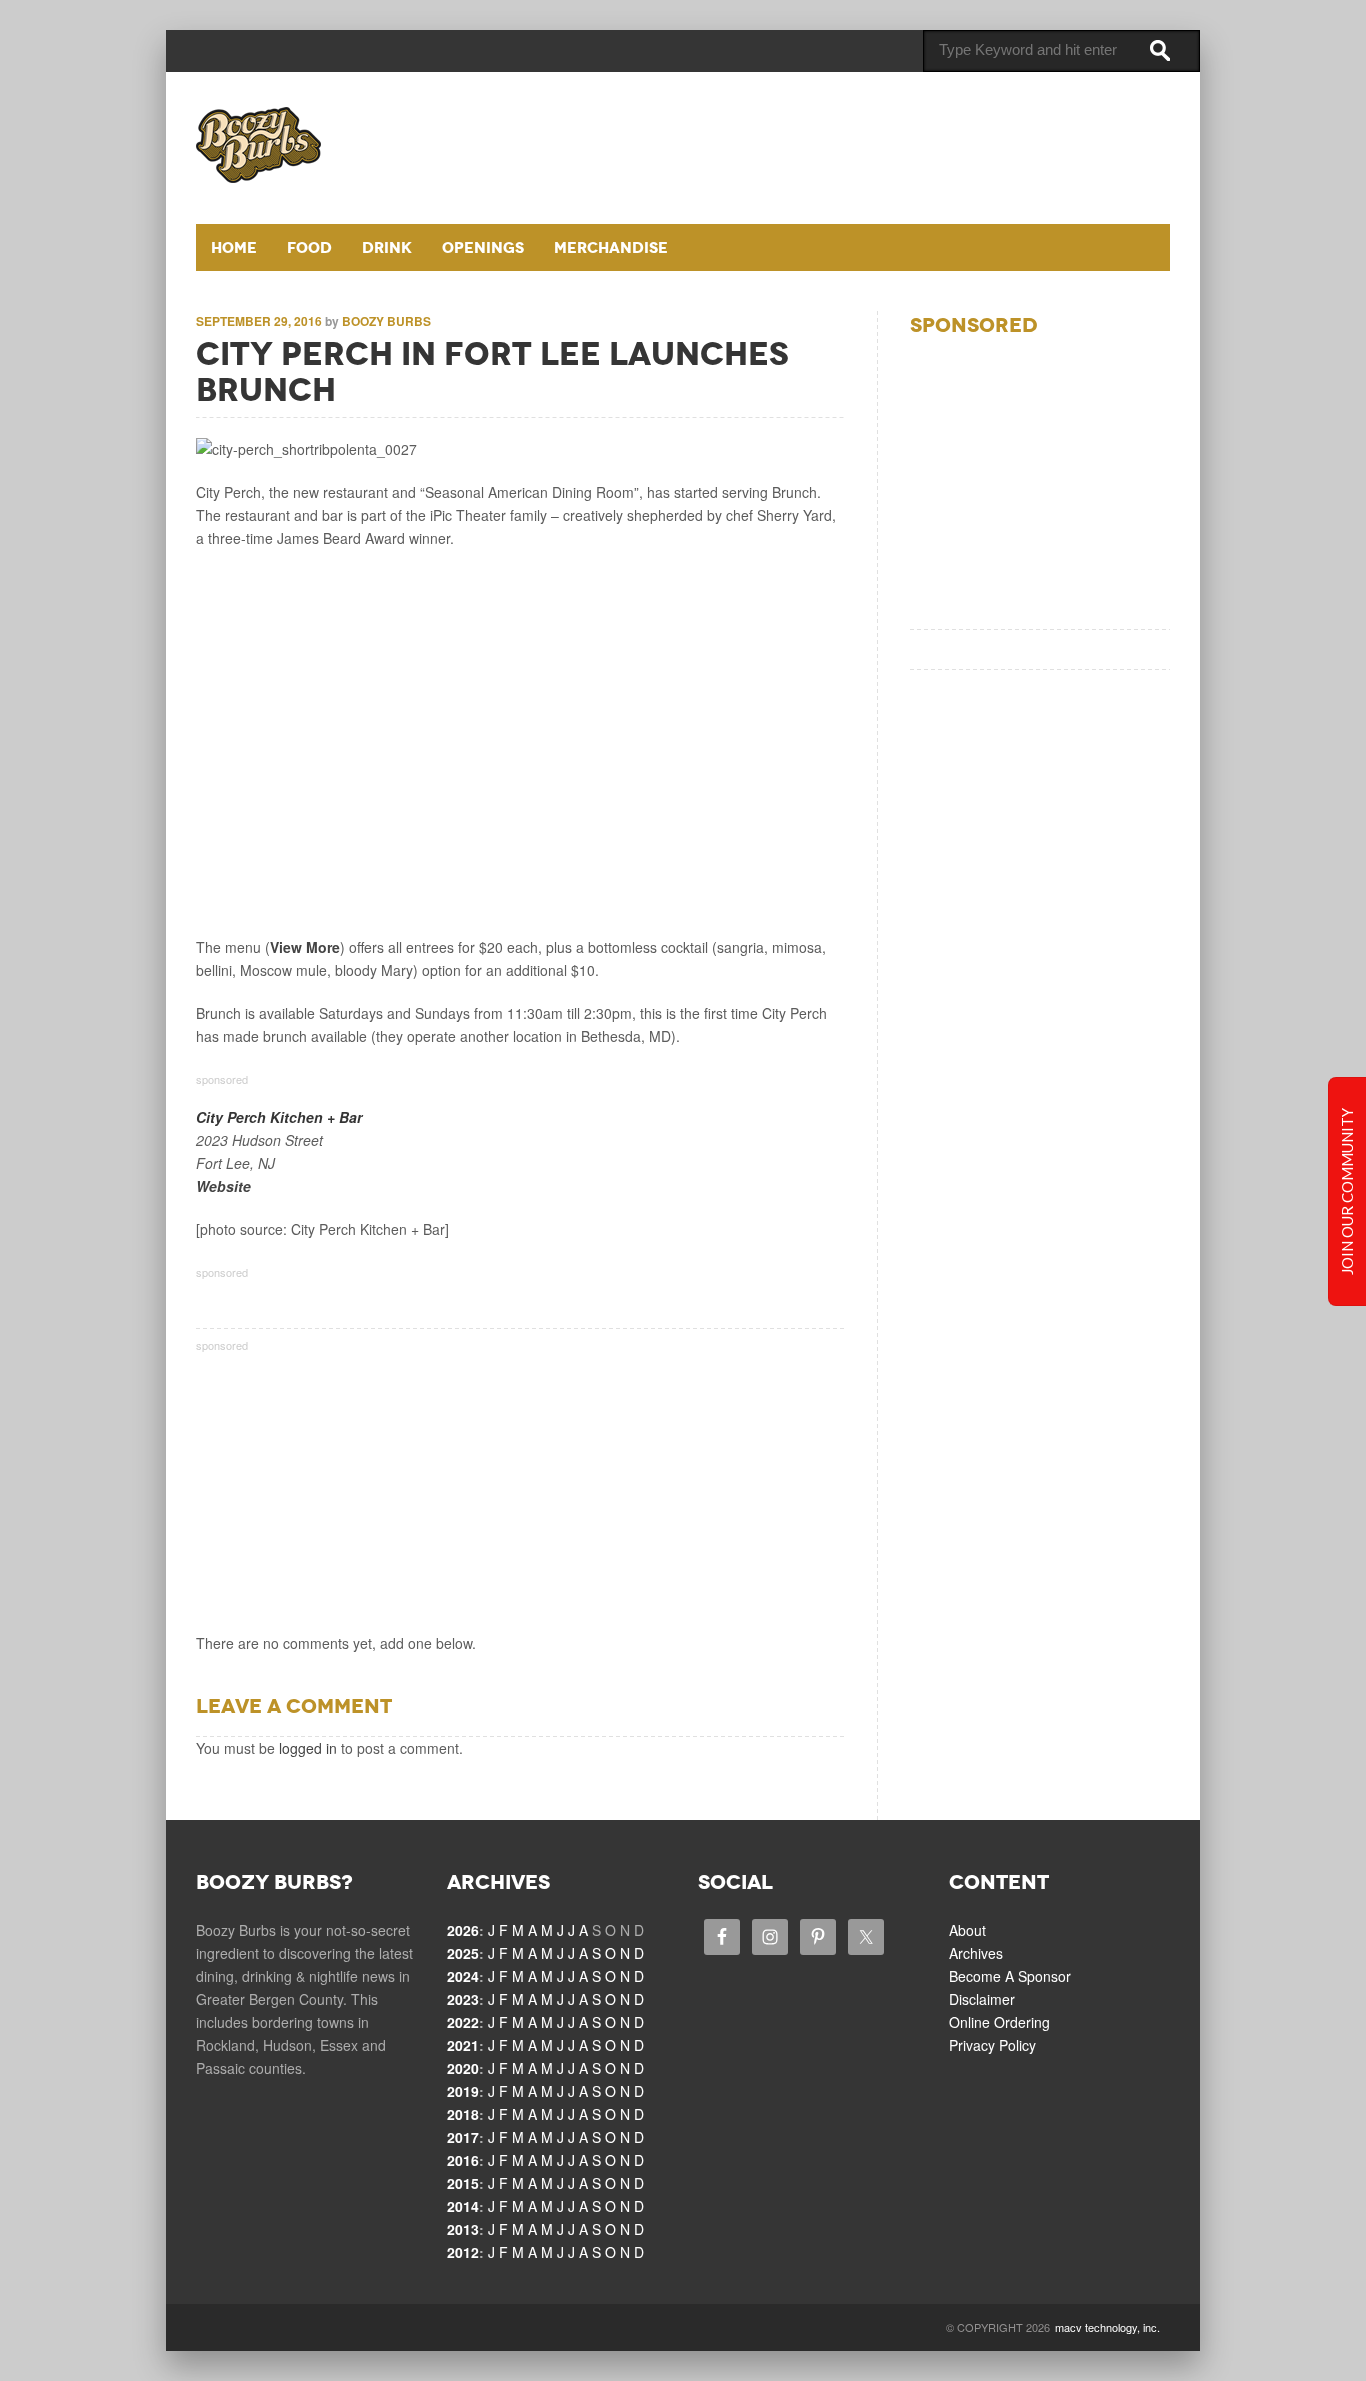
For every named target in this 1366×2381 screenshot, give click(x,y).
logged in (308, 1748)
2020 (463, 2068)
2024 (463, 1976)
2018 (463, 2114)
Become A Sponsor (1010, 1976)
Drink (387, 247)
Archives (976, 1953)
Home (234, 247)
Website (223, 1186)
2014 (463, 2206)
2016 (463, 2160)
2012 (463, 2252)
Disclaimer (982, 1999)
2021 (463, 2045)
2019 (463, 2091)
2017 (463, 2137)
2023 (463, 1999)
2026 (463, 1930)
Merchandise (611, 247)
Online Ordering (999, 2022)
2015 (463, 2183)
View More (305, 947)
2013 (463, 2229)
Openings (483, 247)
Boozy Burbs (386, 321)
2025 (463, 1953)
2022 (463, 2022)
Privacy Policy (992, 2045)
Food (309, 247)
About (967, 1930)
